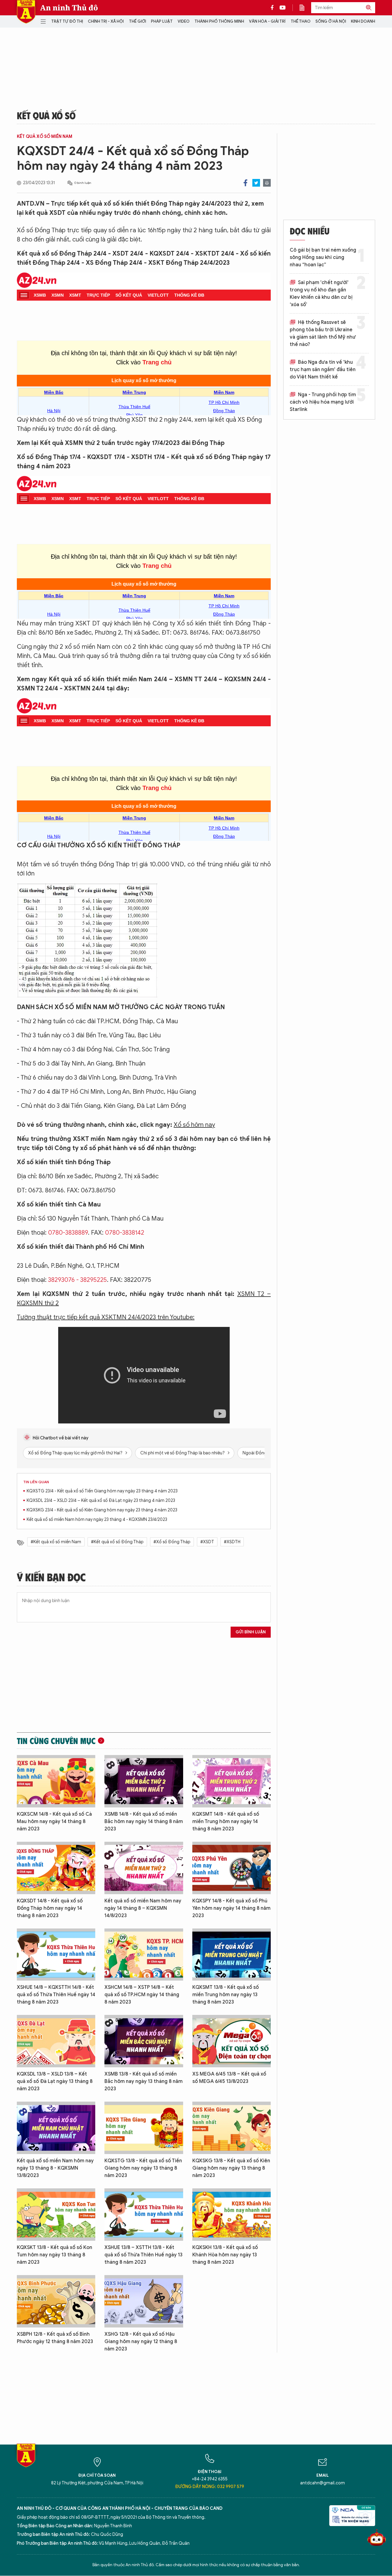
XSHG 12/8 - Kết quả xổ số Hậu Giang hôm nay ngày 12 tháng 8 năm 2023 (141, 2342)
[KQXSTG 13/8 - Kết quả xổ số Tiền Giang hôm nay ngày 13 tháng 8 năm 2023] (144, 2128)
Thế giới (138, 21)
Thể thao (301, 21)
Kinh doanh (363, 21)
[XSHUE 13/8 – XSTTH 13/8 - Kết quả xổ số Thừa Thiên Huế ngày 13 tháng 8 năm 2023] (144, 2215)
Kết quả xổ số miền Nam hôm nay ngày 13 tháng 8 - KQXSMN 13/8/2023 (55, 2168)
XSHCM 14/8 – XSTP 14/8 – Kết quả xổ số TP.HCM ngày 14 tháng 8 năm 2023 (142, 1995)
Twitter (256, 183)
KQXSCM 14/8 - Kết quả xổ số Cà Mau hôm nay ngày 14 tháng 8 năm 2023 (54, 1822)
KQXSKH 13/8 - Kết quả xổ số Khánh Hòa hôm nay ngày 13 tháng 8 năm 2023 (225, 2255)
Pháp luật (162, 21)
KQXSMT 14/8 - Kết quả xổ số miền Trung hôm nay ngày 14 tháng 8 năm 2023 (226, 1822)
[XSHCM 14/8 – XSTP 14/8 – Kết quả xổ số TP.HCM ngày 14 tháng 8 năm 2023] (144, 1955)
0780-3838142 (125, 1233)
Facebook (245, 183)
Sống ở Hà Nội (331, 21)
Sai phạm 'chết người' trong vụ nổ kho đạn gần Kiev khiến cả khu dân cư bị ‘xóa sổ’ (321, 294)
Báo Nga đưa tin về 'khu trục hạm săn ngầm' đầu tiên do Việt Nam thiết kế (323, 370)
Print (267, 183)
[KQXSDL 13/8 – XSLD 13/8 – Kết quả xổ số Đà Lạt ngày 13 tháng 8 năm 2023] (56, 2041)
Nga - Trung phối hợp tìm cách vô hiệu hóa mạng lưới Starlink (323, 402)
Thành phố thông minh (219, 21)
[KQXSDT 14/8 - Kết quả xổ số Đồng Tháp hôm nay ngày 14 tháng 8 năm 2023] (56, 1868)
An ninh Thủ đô (69, 8)
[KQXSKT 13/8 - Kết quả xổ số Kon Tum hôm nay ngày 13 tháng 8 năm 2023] (56, 2215)
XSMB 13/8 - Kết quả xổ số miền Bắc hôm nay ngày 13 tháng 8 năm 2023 (143, 2081)
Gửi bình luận (251, 1632)
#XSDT (207, 1542)
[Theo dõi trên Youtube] (283, 8)
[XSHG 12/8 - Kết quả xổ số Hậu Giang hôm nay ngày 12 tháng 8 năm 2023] (144, 2301)
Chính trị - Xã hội (106, 21)
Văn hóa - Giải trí (267, 21)
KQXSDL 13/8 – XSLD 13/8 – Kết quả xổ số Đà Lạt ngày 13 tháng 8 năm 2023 (55, 2081)
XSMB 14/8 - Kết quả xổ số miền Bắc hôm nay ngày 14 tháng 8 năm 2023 (144, 1822)
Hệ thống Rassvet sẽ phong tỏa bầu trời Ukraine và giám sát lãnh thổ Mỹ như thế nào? (323, 333)
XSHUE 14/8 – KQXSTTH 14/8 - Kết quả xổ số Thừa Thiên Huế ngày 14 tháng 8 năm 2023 (56, 1995)
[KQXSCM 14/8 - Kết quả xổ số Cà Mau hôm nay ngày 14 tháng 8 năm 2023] (56, 1781)
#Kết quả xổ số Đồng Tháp (117, 1542)
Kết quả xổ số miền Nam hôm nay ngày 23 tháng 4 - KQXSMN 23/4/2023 (97, 1520)
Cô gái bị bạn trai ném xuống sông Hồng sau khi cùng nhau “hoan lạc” (323, 257)
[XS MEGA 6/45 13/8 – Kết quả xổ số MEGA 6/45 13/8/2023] (232, 2041)
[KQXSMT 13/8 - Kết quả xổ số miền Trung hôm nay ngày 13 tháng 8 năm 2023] (232, 1955)
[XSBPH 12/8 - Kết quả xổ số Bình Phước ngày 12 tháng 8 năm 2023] (56, 2301)
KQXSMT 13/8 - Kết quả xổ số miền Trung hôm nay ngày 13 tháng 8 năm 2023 (226, 1995)
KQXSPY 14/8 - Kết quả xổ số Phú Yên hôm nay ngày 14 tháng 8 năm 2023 (231, 1908)
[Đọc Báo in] (305, 8)
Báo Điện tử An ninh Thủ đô (26, 12)
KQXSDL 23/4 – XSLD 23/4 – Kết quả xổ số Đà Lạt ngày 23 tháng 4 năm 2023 (101, 1501)
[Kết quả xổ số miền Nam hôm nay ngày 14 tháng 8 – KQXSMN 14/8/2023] (144, 1868)
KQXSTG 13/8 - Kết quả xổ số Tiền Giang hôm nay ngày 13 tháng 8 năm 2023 (143, 2168)
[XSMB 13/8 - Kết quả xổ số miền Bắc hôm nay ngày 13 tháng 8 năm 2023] (144, 2041)
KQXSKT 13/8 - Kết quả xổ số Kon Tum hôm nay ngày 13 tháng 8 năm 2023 (55, 2255)
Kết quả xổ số (46, 115)
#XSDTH (232, 1542)
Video (184, 21)
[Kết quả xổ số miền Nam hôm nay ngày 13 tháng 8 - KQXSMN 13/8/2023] (56, 2128)
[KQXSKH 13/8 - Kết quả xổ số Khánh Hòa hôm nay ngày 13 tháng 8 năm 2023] (232, 2215)
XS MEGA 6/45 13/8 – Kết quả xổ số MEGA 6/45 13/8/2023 (229, 2078)
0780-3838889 (68, 1233)
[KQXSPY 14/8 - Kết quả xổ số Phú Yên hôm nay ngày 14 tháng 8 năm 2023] (232, 1868)
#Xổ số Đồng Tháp (172, 1542)
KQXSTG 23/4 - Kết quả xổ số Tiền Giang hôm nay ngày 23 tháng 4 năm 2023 (102, 1491)
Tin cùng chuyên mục (56, 1741)
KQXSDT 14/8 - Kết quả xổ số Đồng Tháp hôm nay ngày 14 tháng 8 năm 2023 (50, 1908)
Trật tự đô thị (67, 21)
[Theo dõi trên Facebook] (274, 8)
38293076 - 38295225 (77, 1280)
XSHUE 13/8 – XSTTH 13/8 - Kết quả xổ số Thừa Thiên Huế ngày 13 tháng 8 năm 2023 (143, 2255)
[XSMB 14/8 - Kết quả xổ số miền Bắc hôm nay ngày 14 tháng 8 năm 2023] (144, 1781)
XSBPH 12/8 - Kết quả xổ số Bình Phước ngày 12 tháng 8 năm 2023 (55, 2338)
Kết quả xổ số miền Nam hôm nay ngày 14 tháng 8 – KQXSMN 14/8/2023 (143, 1908)
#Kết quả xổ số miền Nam (56, 1542)
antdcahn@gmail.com (322, 2483)
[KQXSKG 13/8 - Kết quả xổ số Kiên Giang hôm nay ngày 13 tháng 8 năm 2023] (232, 2128)
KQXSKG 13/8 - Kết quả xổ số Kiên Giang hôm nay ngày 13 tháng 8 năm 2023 (231, 2168)
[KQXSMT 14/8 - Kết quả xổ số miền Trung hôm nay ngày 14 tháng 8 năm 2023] (232, 1781)
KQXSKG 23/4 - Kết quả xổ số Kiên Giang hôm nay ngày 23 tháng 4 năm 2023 (102, 1510)
